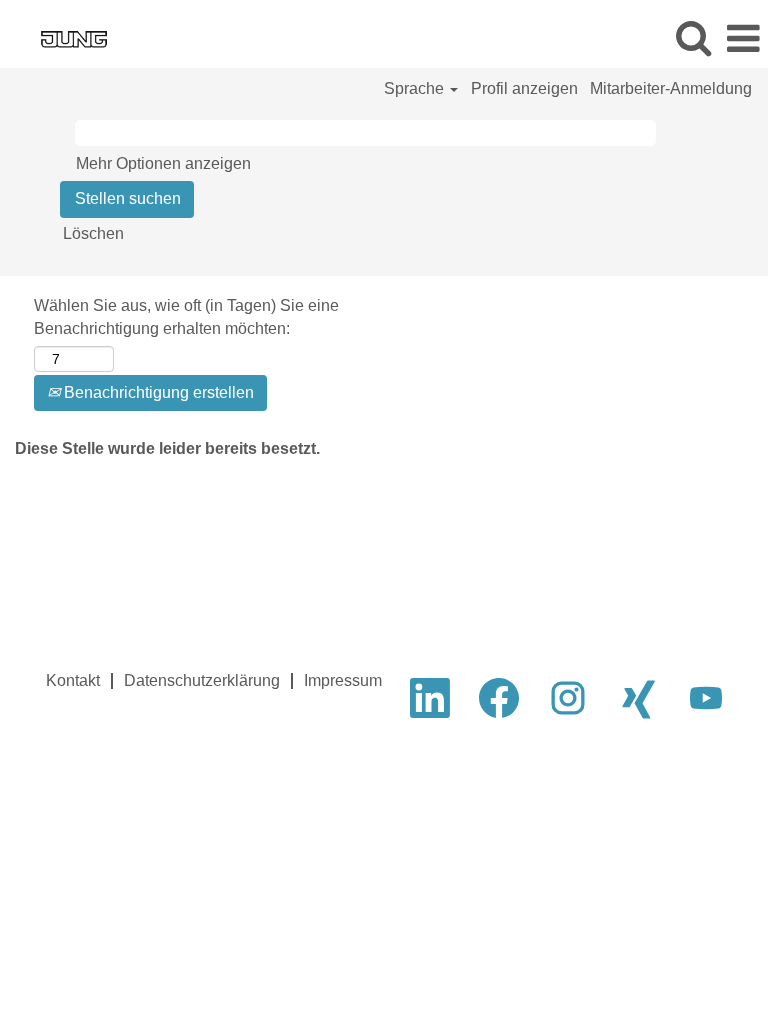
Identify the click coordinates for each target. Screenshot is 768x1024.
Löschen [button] (93, 233)
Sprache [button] (416, 88)
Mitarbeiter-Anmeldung (671, 88)
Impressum (343, 680)
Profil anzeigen (524, 88)
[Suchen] (693, 38)
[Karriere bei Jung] (62, 37)
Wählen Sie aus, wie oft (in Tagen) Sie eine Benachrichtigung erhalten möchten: (186, 317)
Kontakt (73, 680)
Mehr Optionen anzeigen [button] (163, 163)
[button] (743, 39)
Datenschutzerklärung (202, 680)
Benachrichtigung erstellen (157, 392)
